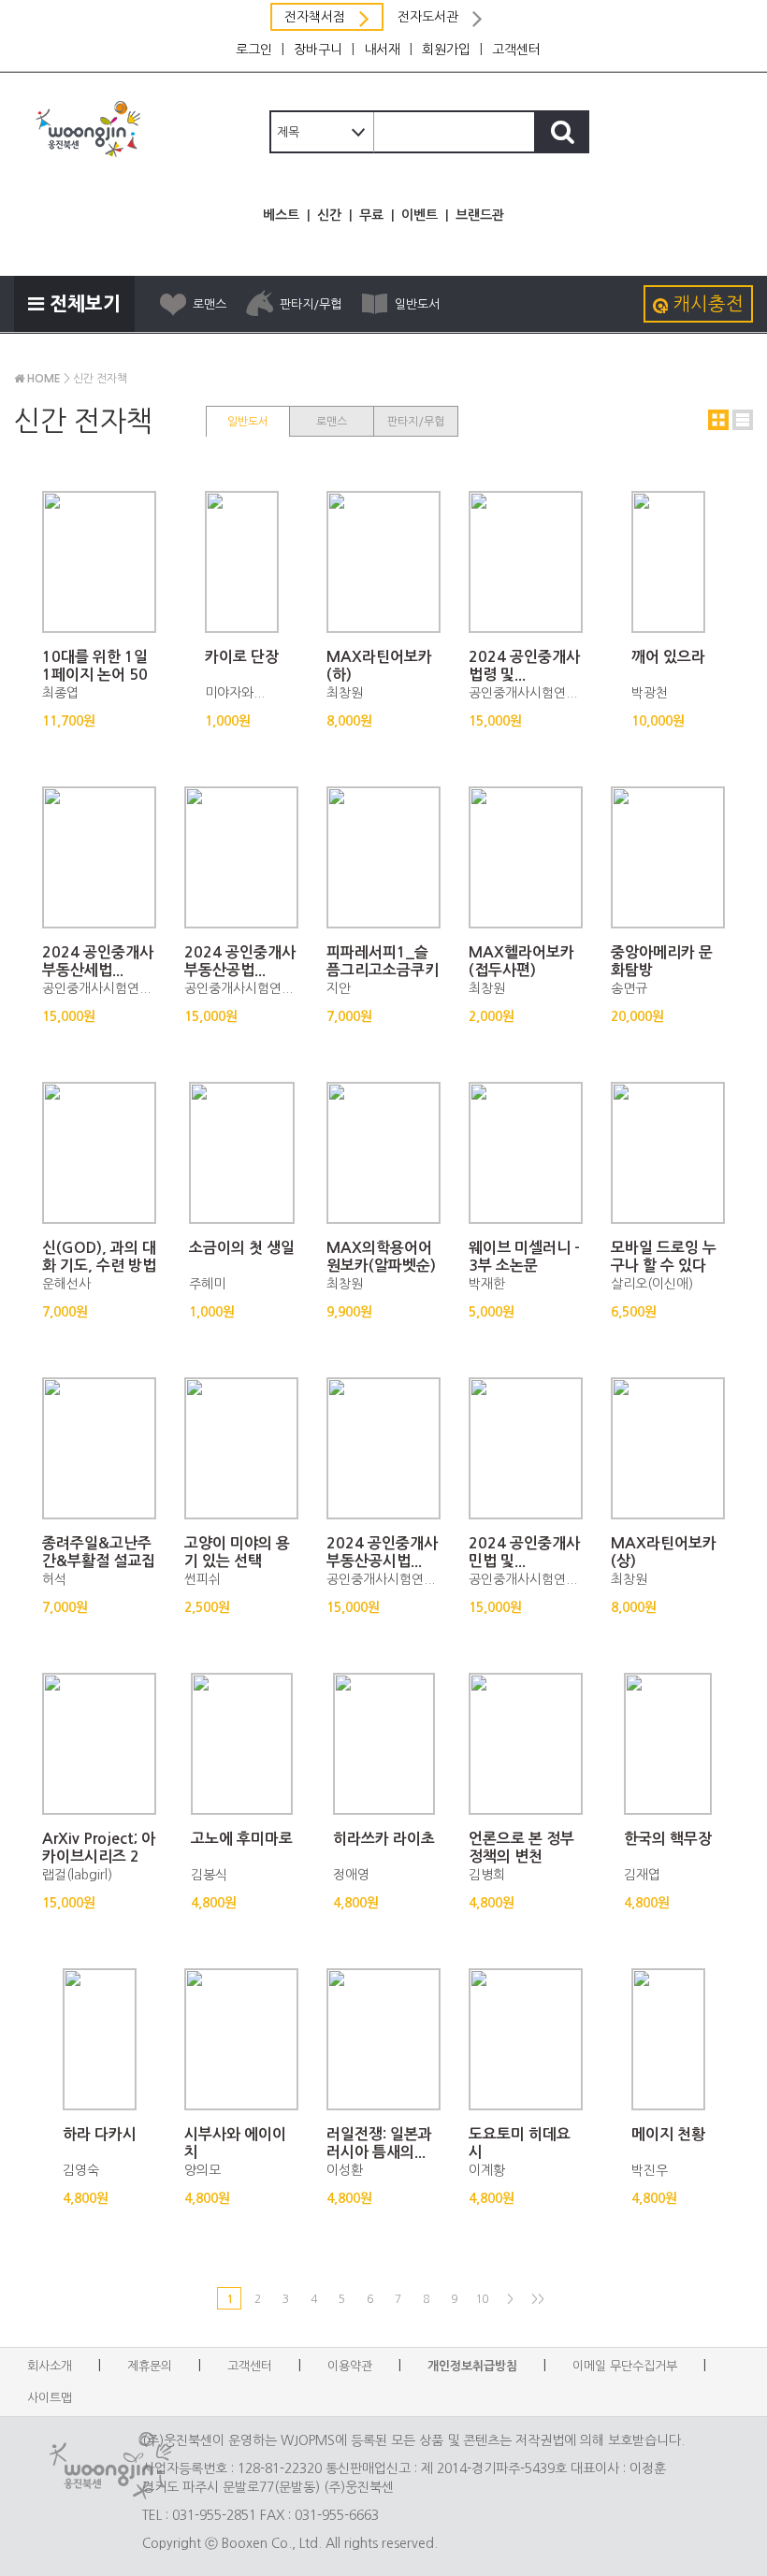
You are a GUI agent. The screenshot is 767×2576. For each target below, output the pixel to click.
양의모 (203, 2170)
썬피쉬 (203, 1579)
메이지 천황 (668, 2134)
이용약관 (350, 2366)
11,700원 (69, 721)
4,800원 (214, 1903)
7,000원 (349, 1016)
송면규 (629, 988)
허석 (54, 1579)
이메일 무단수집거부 (625, 2366)
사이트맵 (50, 2398)
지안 (339, 988)
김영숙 (81, 2170)
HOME (43, 379)
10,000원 (658, 721)
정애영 (351, 1875)
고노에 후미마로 (242, 1839)
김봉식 (209, 1875)
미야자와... (235, 693)
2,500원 (207, 1607)
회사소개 (50, 2366)
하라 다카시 (100, 2134)
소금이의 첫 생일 (242, 1248)
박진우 (650, 2170)
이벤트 (420, 215)
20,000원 (637, 1016)
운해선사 (66, 1284)
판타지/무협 (311, 304)
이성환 (345, 2170)
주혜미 (207, 1284)
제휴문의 (150, 2366)
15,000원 (495, 721)
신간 (329, 215)
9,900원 (349, 1312)
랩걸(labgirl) (77, 1875)
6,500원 (634, 1312)
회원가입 (446, 50)
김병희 (487, 1875)
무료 (371, 215)
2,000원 (492, 1016)
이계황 (487, 2170)
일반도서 (417, 304)
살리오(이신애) (652, 1284)
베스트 (281, 215)
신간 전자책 (100, 379)
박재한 (487, 1284)
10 (482, 2299)
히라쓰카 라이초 (384, 1839)
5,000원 (492, 1312)
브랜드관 (480, 215)
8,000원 (349, 721)
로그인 (254, 50)
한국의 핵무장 (668, 1839)
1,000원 (228, 721)
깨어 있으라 (668, 657)
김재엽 (642, 1875)
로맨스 (210, 304)
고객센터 (516, 50)
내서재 (382, 50)
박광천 (650, 693)
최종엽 (60, 693)
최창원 (345, 693)
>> (538, 2299)
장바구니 (318, 50)
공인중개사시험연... (523, 693)
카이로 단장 (242, 657)
